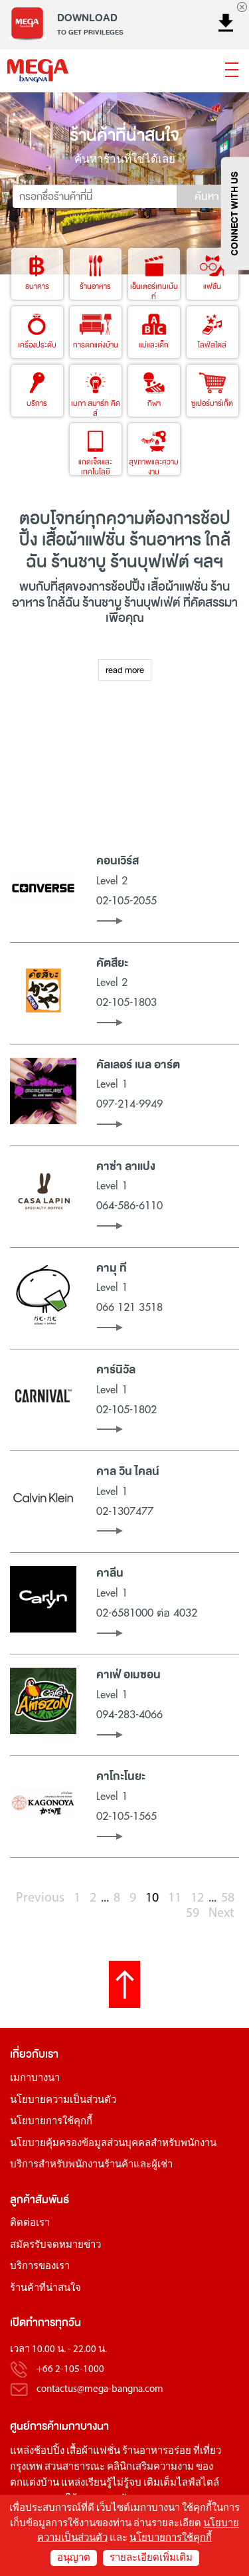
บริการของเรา (40, 2267)
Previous (40, 1898)
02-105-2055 (126, 901)
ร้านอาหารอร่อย (157, 2451)
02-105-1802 (126, 1410)
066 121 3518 (129, 1308)
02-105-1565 (126, 1817)
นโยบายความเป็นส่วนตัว (63, 2101)
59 (193, 1914)
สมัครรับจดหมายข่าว (55, 2245)
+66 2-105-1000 (70, 2370)
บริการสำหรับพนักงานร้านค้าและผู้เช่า (91, 2165)
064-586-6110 (129, 1206)
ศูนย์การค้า (35, 2426)
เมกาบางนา (35, 2079)
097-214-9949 (129, 1104)
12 (197, 1898)
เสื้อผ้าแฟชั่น (93, 2451)
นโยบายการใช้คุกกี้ (51, 2122)
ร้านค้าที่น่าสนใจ (45, 2289)
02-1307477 (125, 1512)
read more (125, 670)
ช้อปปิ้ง (128, 587)
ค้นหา (207, 197)
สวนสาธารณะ (75, 2467)
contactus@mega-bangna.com (100, 2390)
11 (175, 1898)
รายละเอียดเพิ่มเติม (151, 2558)
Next (221, 1914)
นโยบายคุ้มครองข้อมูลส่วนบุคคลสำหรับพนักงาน (113, 2144)
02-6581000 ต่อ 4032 (147, 1613)
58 (228, 1898)
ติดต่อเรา (30, 2224)
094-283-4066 (129, 1715)
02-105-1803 (126, 1003)
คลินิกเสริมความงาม (150, 2467)
